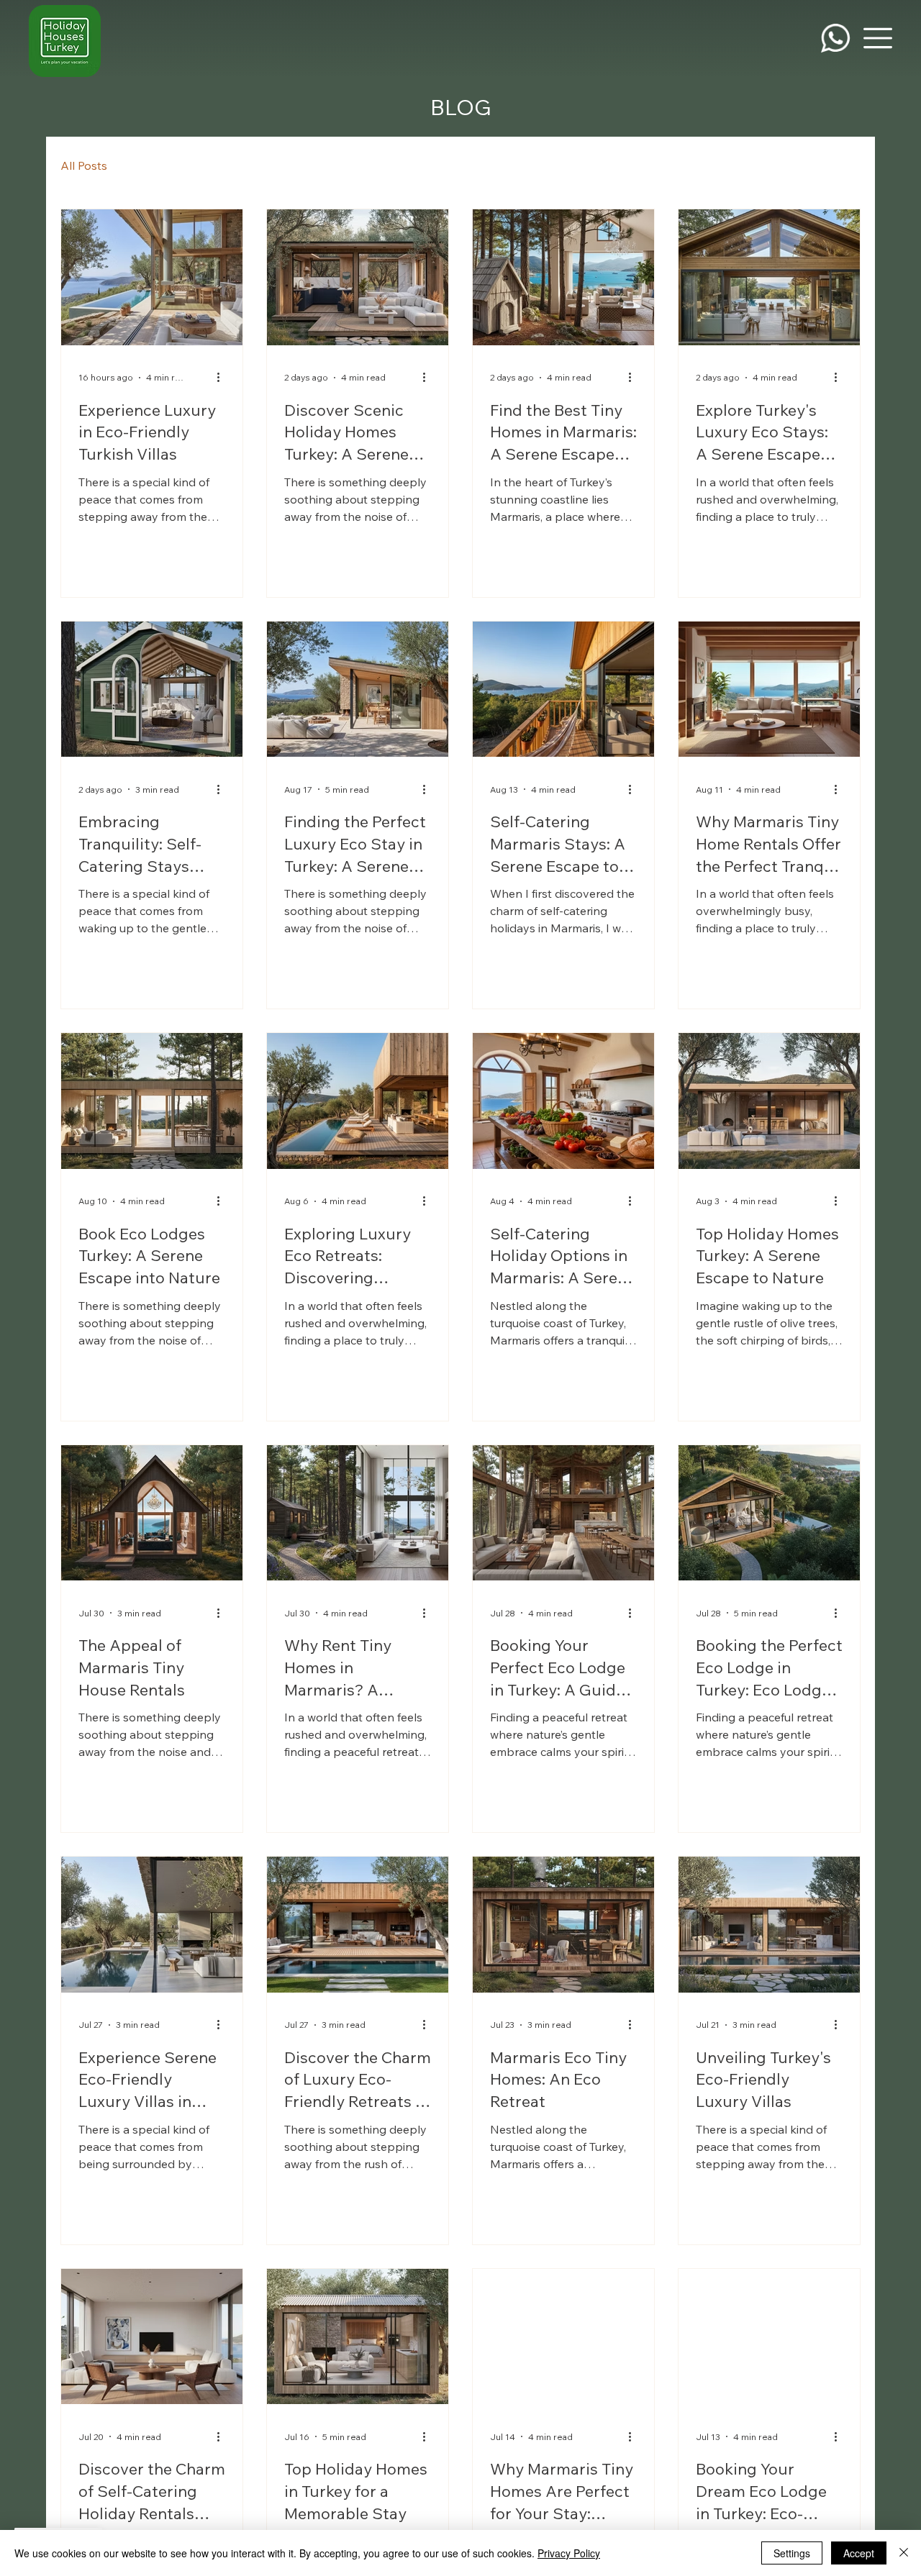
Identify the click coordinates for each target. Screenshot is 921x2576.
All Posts (84, 165)
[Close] (904, 2553)
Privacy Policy (569, 2553)
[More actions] (223, 378)
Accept (859, 2553)
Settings (792, 2553)
